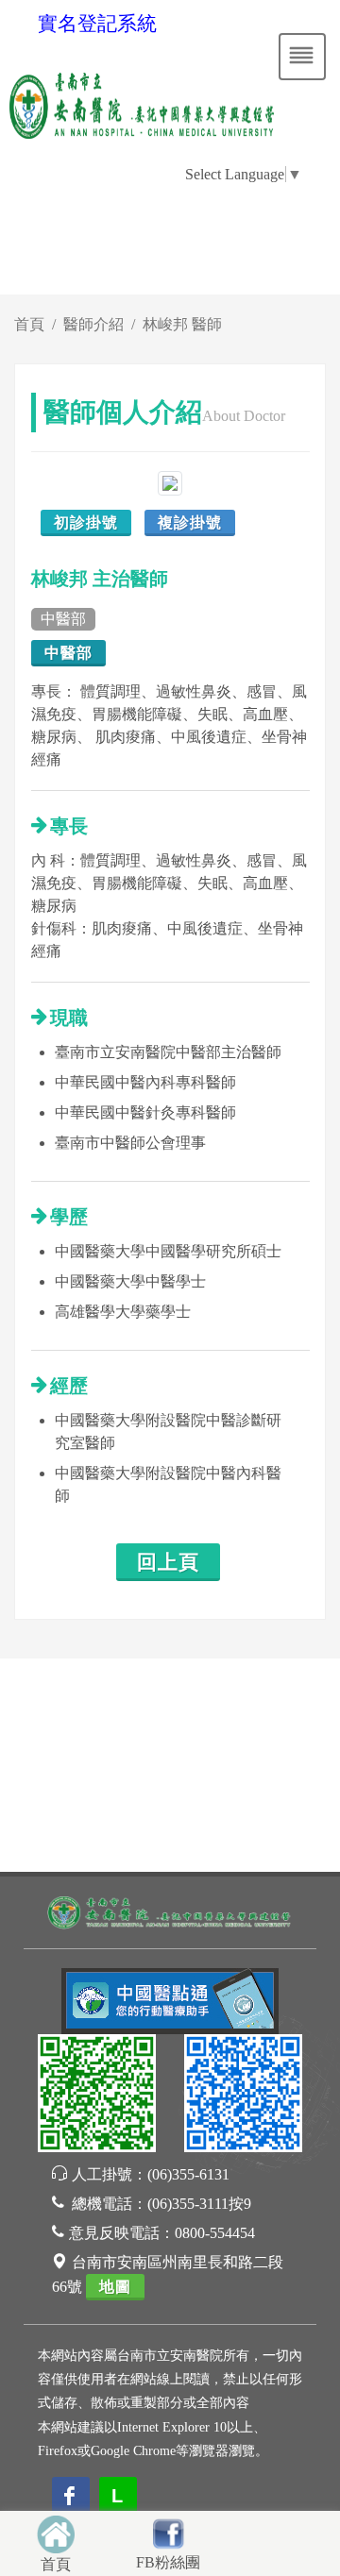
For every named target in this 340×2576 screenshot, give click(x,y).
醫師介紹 (93, 324)
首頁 (29, 324)
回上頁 (168, 1562)
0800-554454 (215, 2233)
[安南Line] (97, 2096)
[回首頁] (56, 2532)
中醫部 (68, 653)
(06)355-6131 (188, 2174)
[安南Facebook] (243, 2096)
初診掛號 (86, 522)
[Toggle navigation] (302, 57)
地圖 (115, 2287)
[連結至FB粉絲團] (168, 2531)
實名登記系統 (97, 24)
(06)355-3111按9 (199, 2204)
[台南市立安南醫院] (170, 1911)
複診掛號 (190, 522)
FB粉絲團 (168, 2562)
